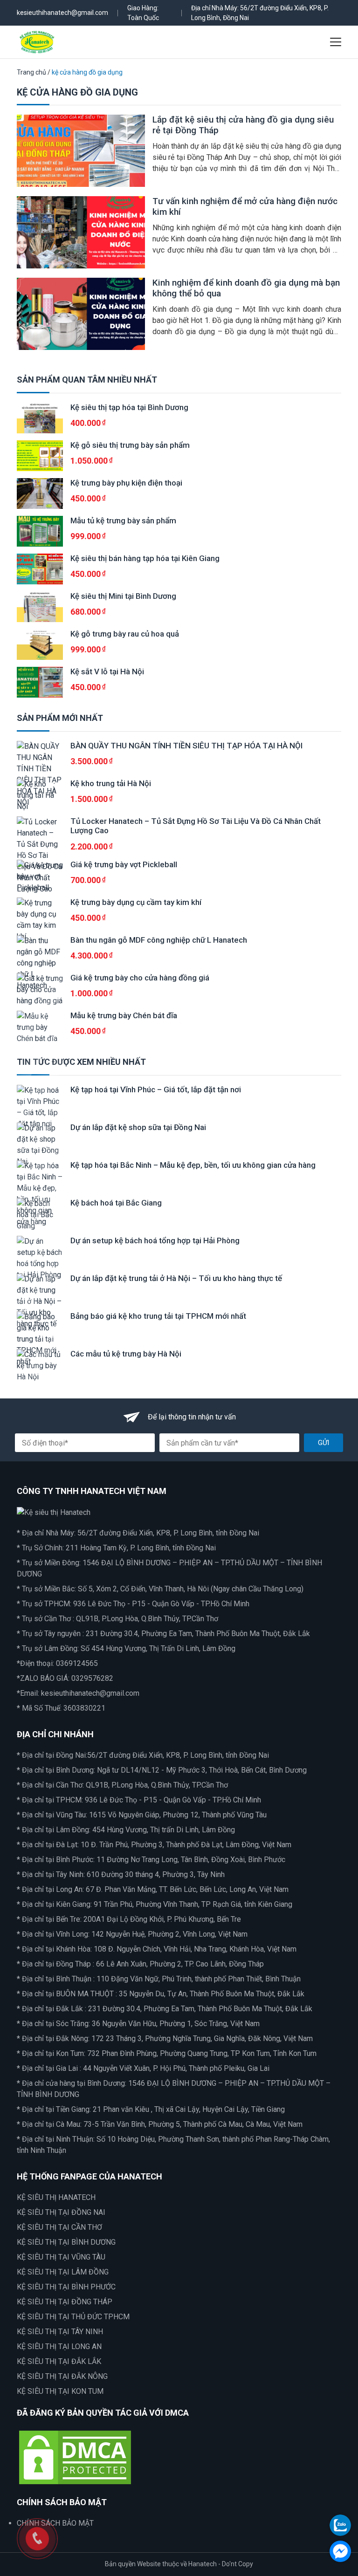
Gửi (324, 1443)
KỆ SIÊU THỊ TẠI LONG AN (59, 2346)
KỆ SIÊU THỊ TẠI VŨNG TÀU (61, 2257)
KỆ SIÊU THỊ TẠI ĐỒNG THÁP (65, 2302)
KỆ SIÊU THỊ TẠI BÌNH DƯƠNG (66, 2242)
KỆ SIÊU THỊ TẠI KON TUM (60, 2391)
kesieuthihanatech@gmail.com (62, 13)
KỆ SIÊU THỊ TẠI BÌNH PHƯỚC (66, 2287)
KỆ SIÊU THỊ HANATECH (56, 2197)
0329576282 (92, 1678)
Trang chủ (31, 72)
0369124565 (77, 1663)
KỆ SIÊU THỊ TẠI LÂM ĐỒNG (63, 2272)
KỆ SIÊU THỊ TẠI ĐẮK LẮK (59, 2361)
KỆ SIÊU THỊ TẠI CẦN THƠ (59, 2227)
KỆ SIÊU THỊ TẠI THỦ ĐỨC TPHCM (73, 2317)
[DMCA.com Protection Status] (75, 2456)
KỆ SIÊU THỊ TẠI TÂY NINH (60, 2332)
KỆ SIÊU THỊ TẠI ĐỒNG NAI (61, 2212)
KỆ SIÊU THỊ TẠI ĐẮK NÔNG (62, 2376)
